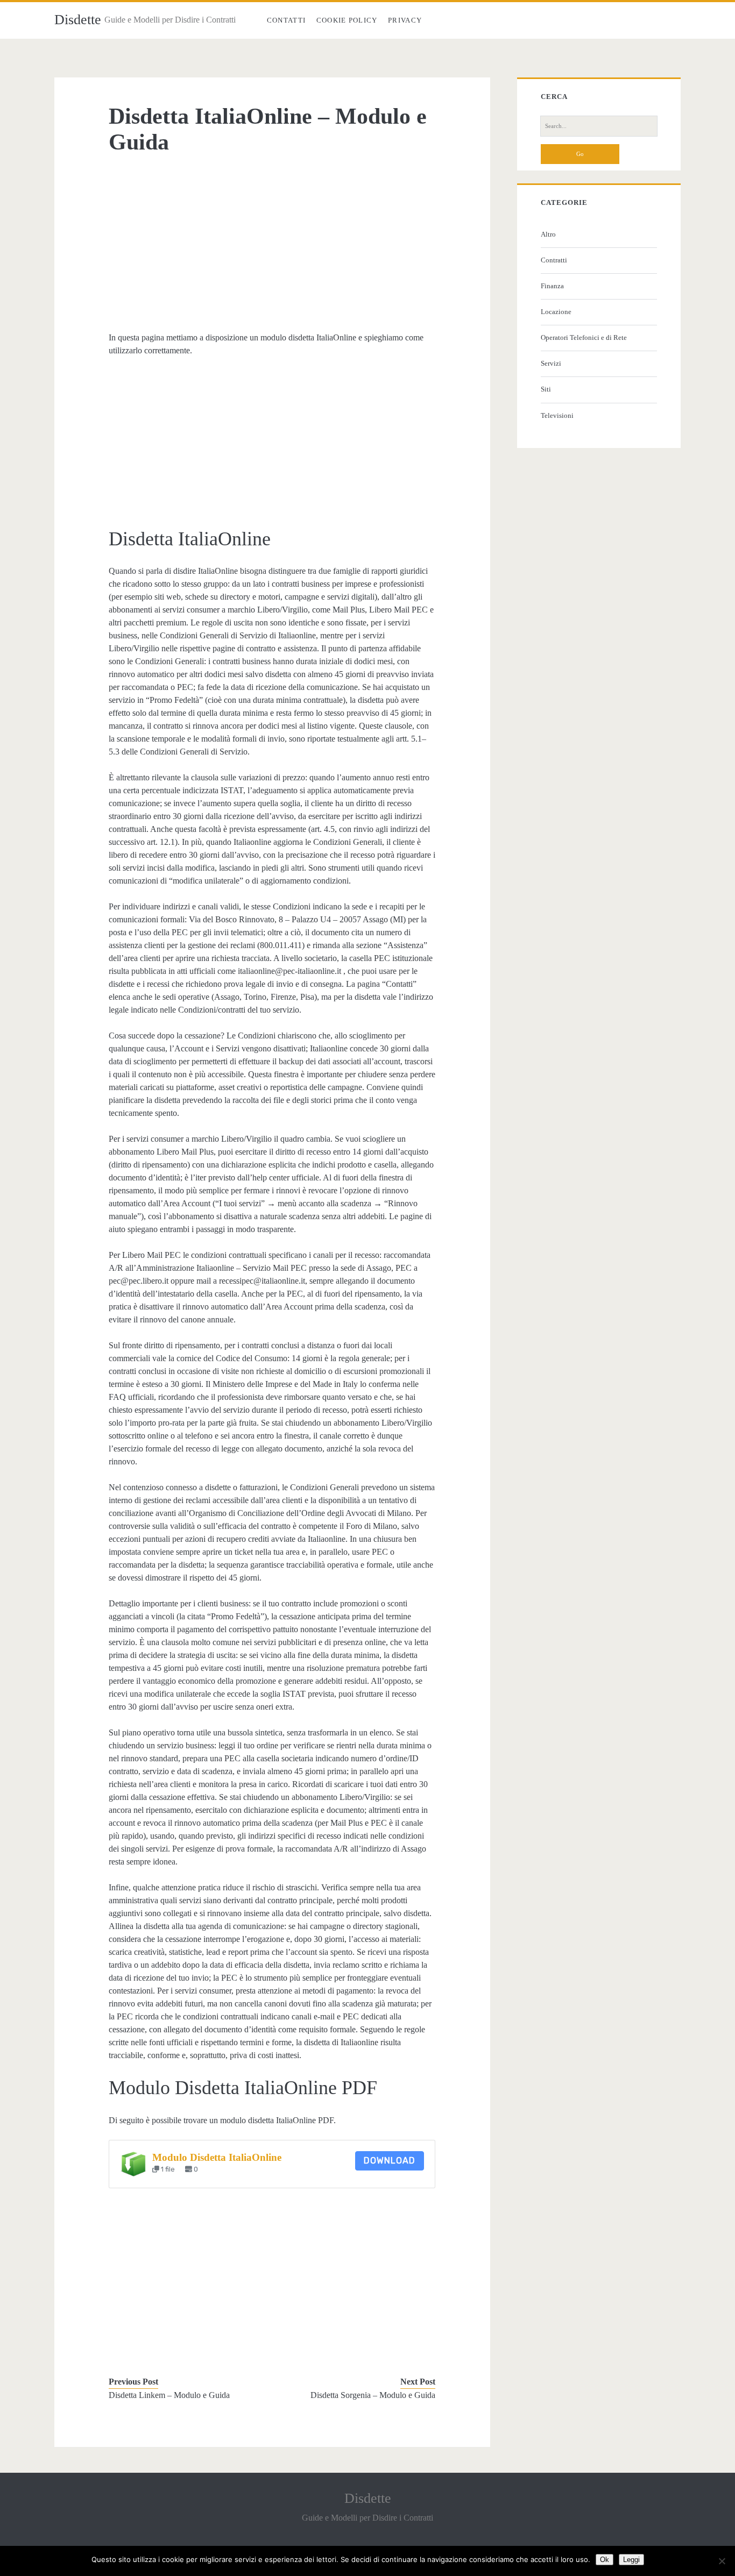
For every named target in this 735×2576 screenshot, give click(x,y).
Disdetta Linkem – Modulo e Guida (169, 2395)
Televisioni (557, 415)
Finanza (552, 286)
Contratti (554, 260)
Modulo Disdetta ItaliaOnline (217, 2157)
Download (390, 2161)
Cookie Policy (347, 20)
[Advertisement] (272, 243)
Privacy (405, 20)
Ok (605, 2560)
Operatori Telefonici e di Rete (584, 337)
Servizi (551, 363)
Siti (546, 389)
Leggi (631, 2560)
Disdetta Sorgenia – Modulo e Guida (373, 2395)
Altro (548, 234)
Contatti (286, 20)
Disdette (78, 20)
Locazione (556, 312)
